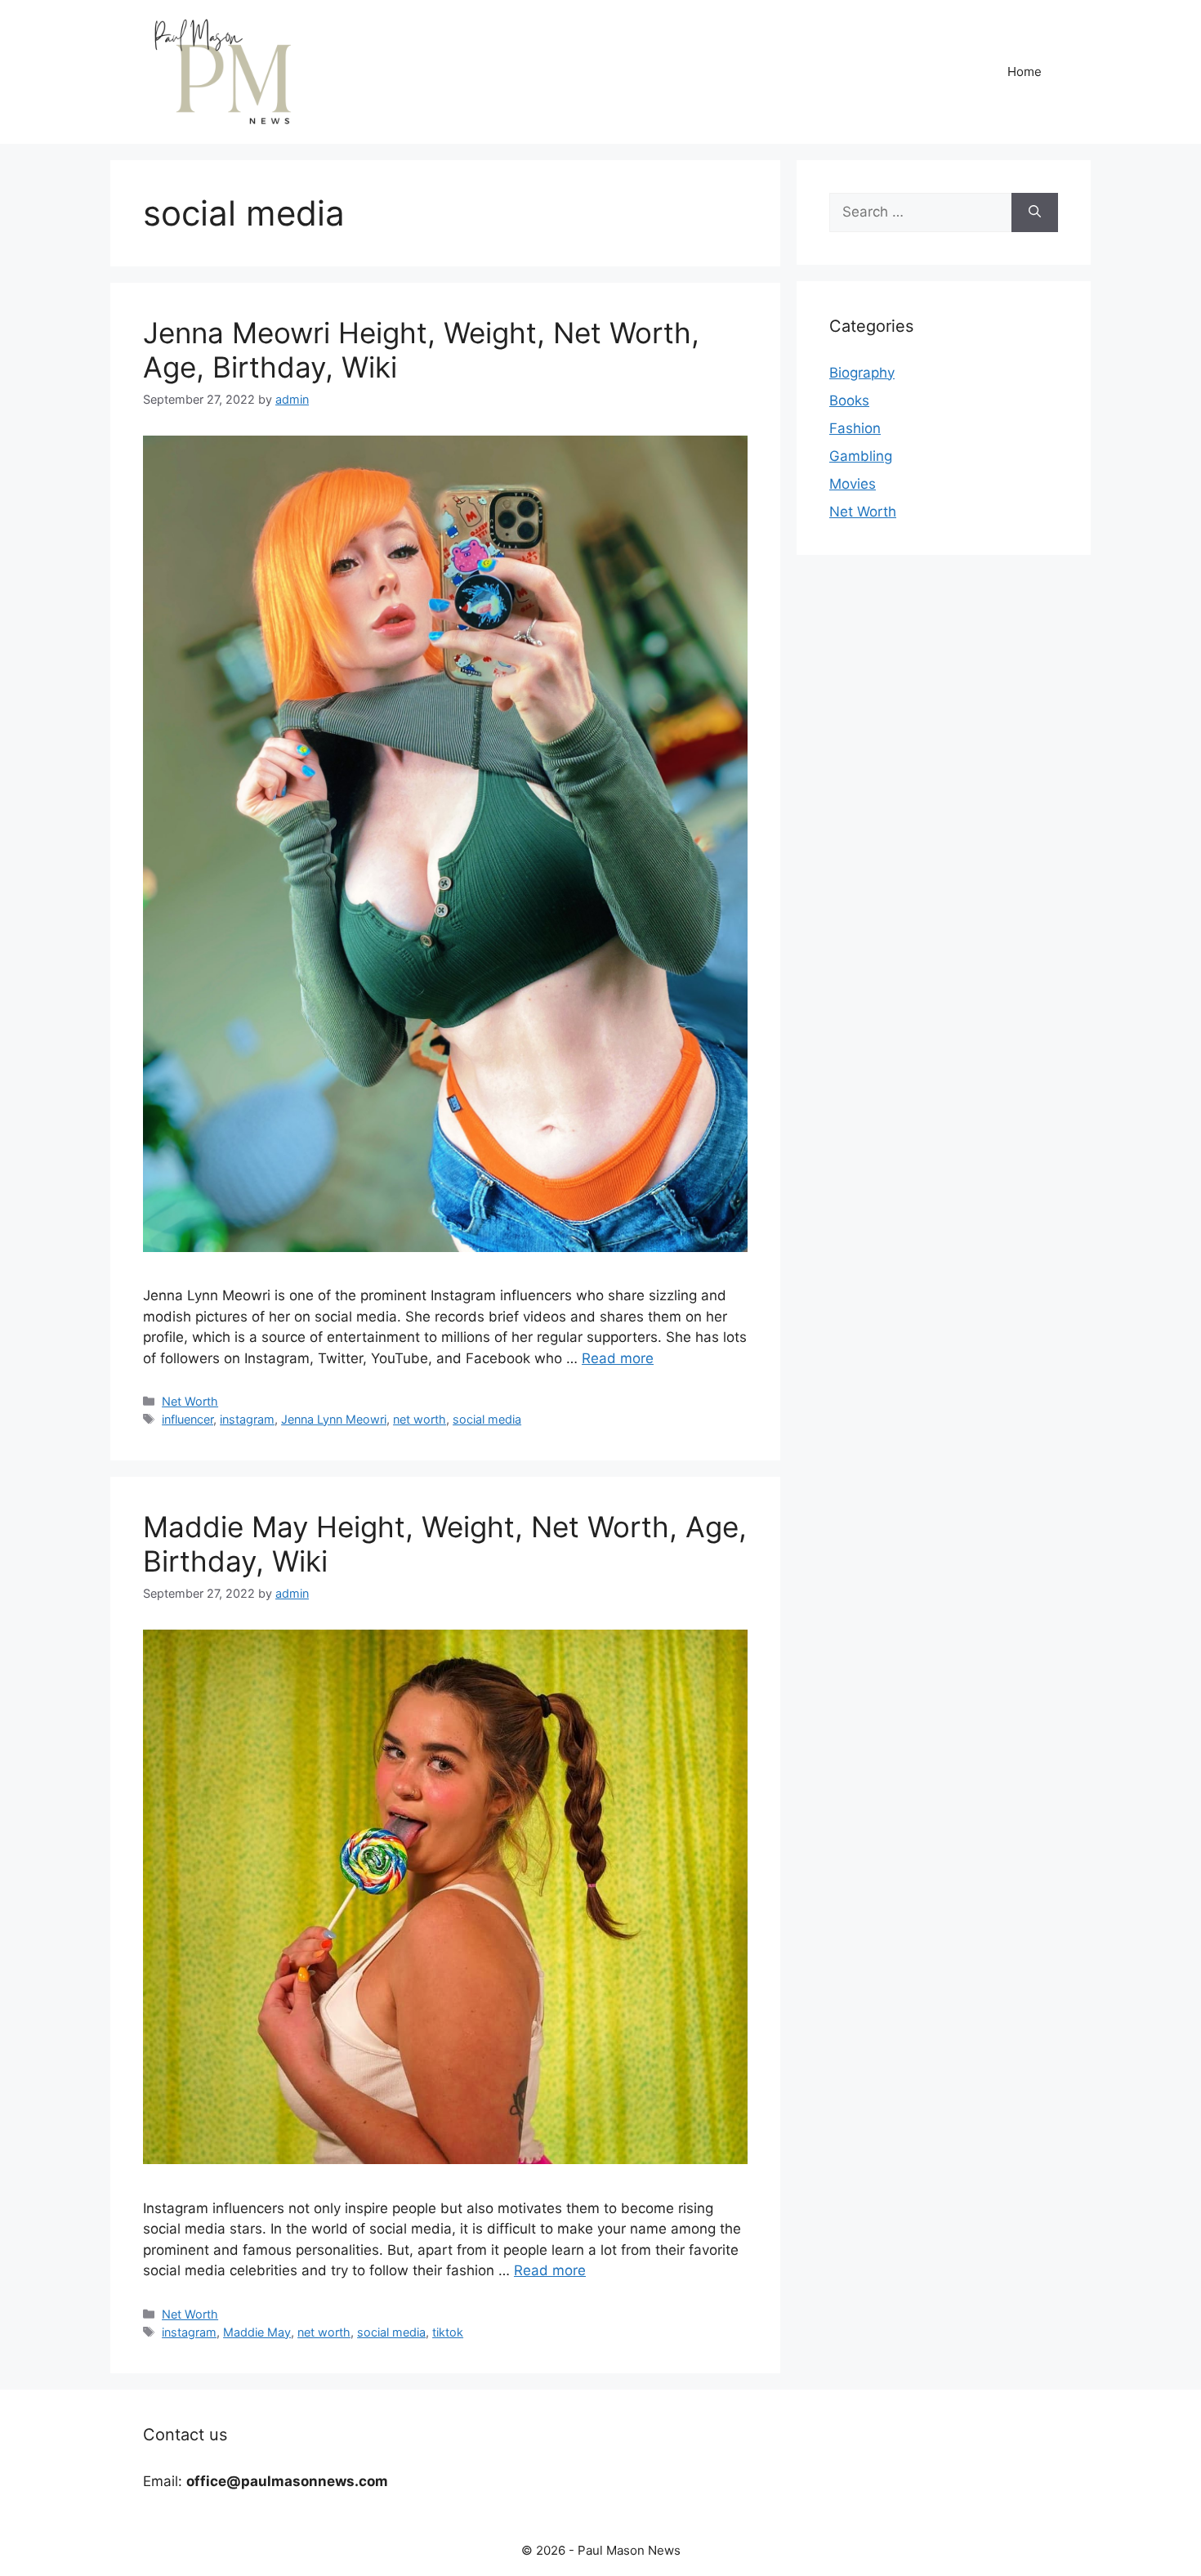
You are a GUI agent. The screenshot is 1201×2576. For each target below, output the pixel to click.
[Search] (1035, 212)
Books (849, 400)
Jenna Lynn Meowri (334, 1419)
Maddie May (257, 2332)
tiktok (448, 2332)
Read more (618, 1358)
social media (487, 1419)
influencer (188, 1419)
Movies (853, 484)
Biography (862, 373)
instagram (247, 1419)
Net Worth (190, 1401)
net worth (420, 1419)
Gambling (861, 456)
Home (1025, 72)
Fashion (855, 428)
